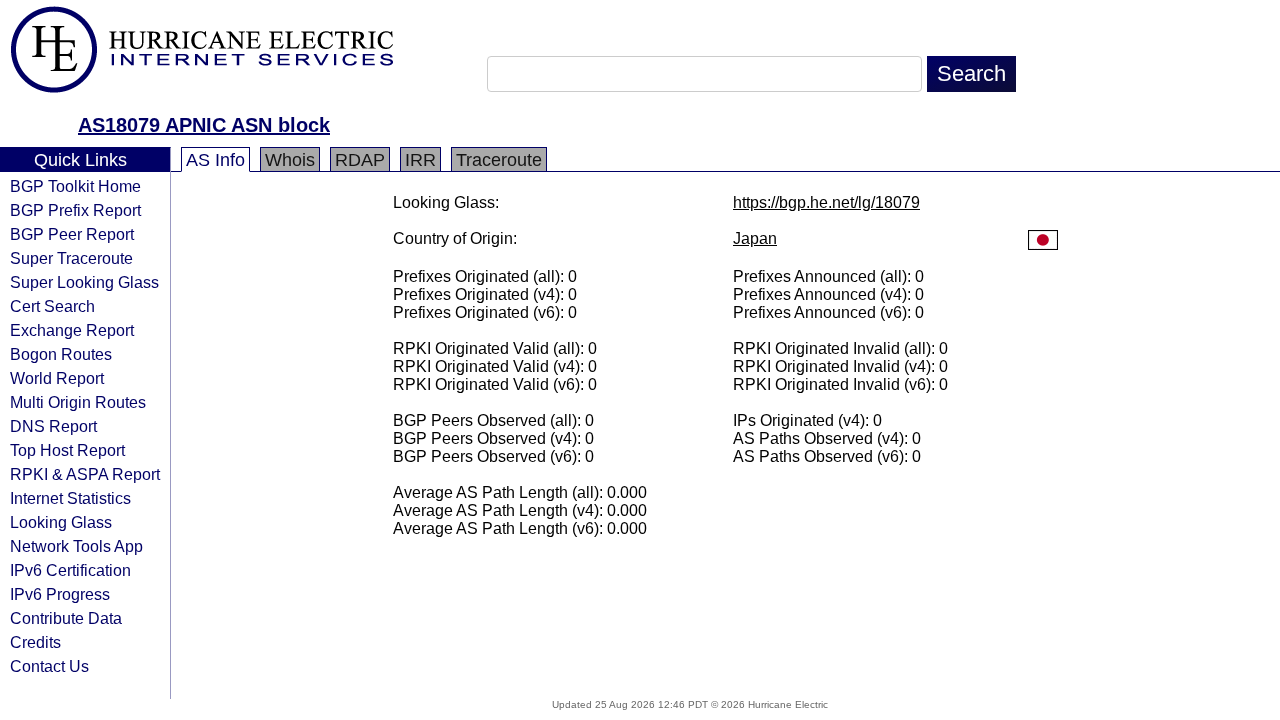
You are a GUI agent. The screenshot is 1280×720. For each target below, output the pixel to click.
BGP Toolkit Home (75, 186)
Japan (755, 238)
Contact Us (49, 666)
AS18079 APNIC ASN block (204, 125)
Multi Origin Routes (78, 402)
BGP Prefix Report (75, 210)
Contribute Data (66, 618)
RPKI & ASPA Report (85, 474)
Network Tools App (76, 546)
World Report (57, 378)
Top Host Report (67, 450)
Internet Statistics (70, 498)
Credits (35, 642)
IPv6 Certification (70, 570)
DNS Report (53, 426)
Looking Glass (61, 522)
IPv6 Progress (60, 594)
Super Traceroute (71, 258)
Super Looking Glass (84, 282)
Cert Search (52, 306)
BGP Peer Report (72, 234)
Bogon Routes (61, 354)
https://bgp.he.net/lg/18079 (826, 202)
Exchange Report (72, 330)
